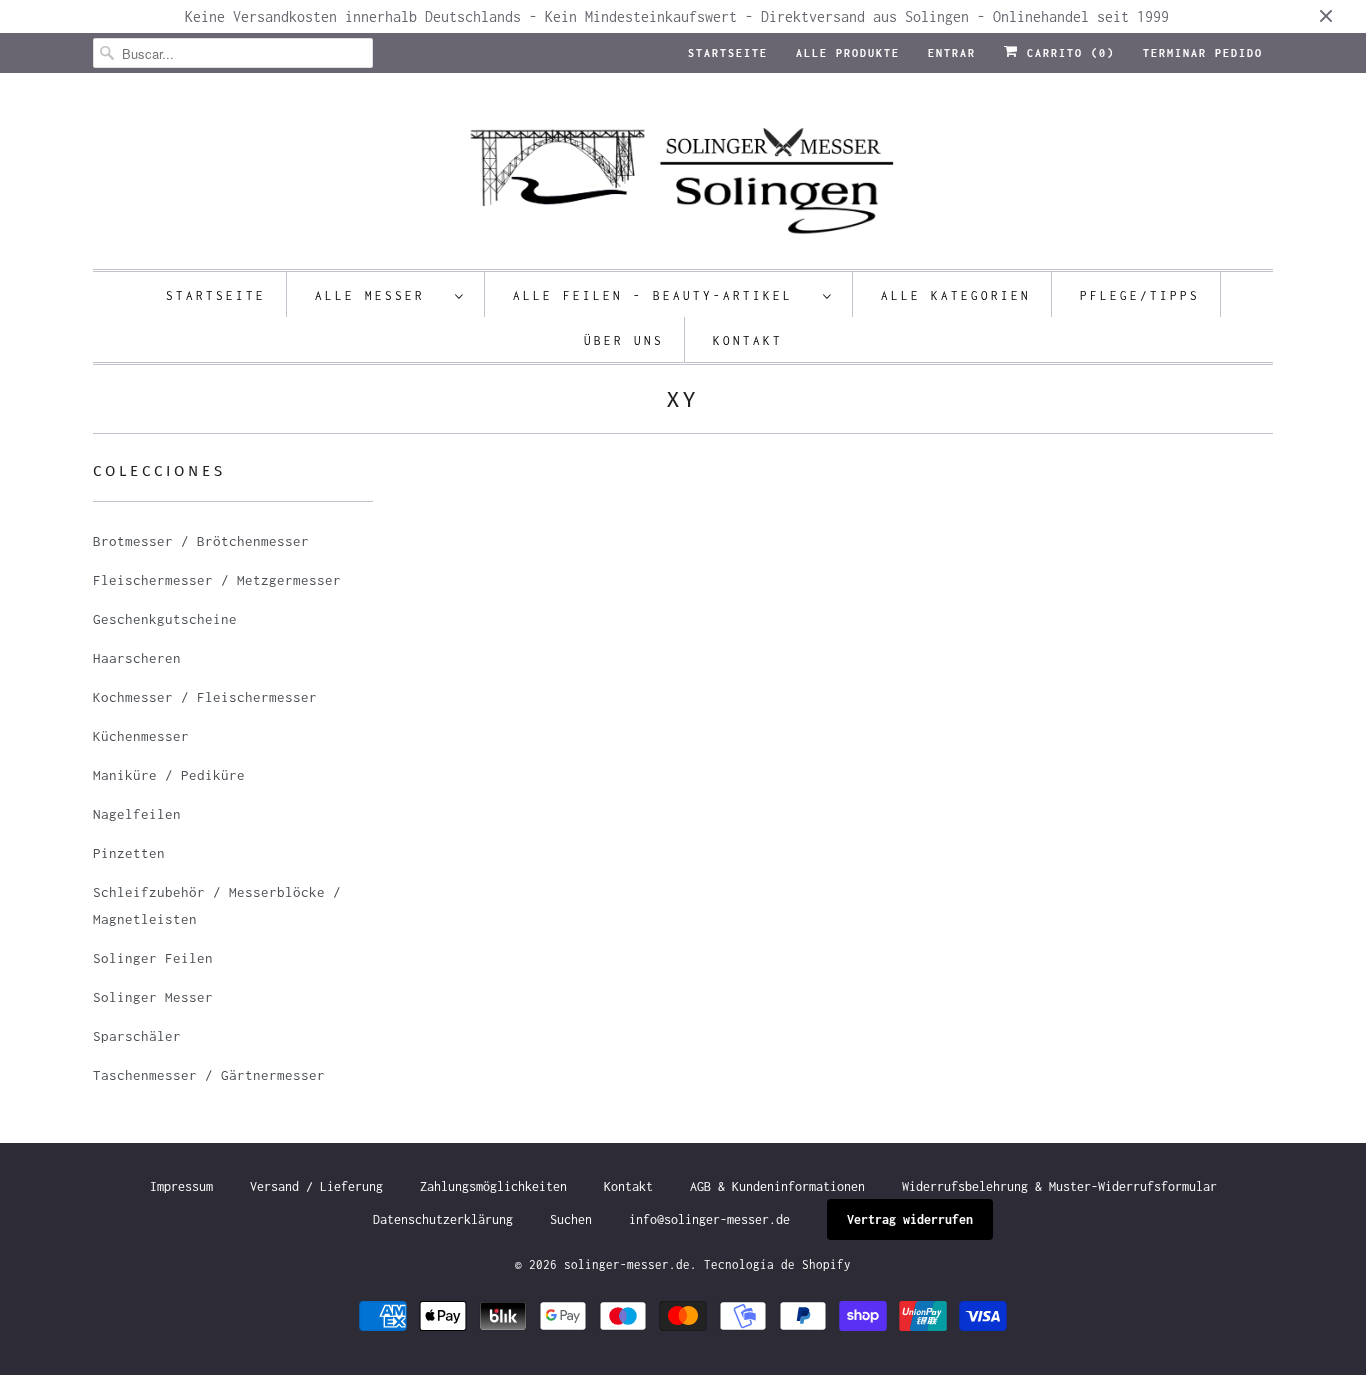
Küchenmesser (141, 736)
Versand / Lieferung (316, 1186)
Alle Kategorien (956, 295)
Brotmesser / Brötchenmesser (201, 541)
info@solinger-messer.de (709, 1219)
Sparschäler (137, 1036)
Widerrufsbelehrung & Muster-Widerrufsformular (1059, 1186)
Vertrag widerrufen (910, 1219)
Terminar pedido (1203, 53)
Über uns (624, 340)
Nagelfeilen (137, 814)
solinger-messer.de (627, 1264)
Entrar (952, 53)
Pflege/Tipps (1140, 295)
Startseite (728, 53)
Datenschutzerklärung (443, 1219)
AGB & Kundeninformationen (777, 1186)
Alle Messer (380, 295)
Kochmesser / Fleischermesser (205, 697)
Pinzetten (129, 853)
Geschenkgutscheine (165, 619)
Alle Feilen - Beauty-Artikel (663, 295)
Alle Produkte (848, 53)
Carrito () (1067, 53)
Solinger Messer (153, 997)
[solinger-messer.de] (683, 176)
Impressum (181, 1186)
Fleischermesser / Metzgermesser (217, 580)
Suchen (571, 1219)
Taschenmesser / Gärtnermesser (209, 1075)
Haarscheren (137, 658)
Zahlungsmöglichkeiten (493, 1186)
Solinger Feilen (153, 958)
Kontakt (748, 340)
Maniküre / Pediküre (169, 775)
